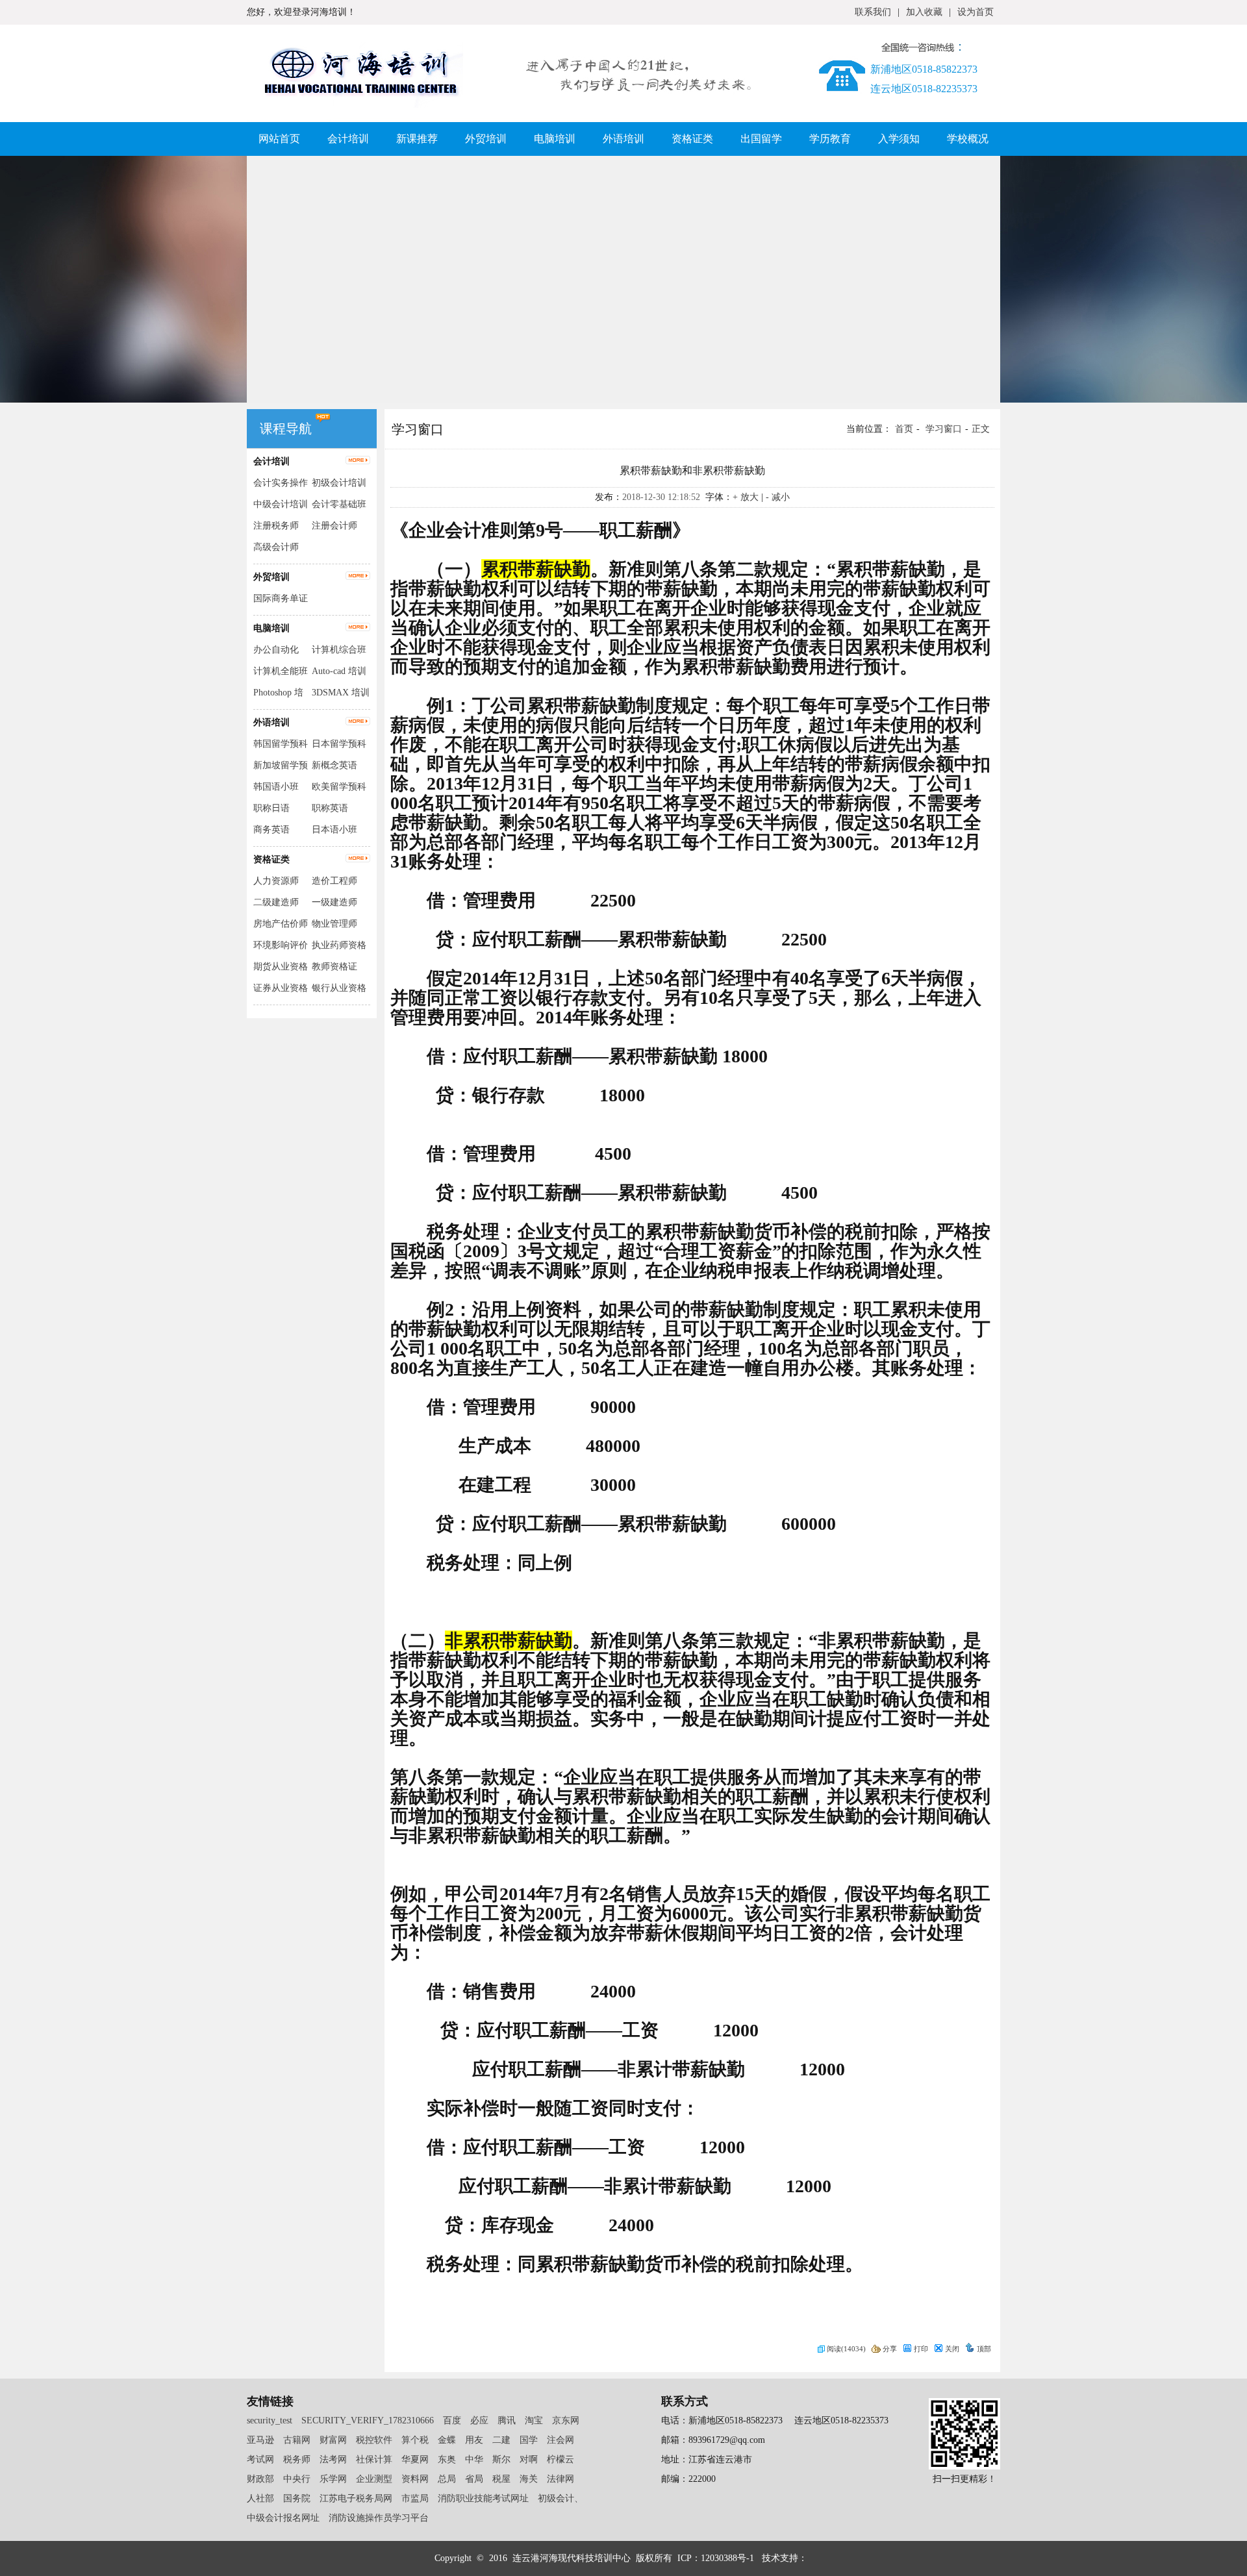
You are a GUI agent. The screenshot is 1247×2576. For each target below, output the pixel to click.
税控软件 (374, 2440)
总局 (447, 2479)
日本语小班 (334, 830)
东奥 (447, 2459)
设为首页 (976, 12)
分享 (890, 2349)
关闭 (952, 2349)
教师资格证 (334, 967)
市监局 (415, 2498)
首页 (904, 429)
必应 (479, 2420)
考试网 (260, 2459)
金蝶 (447, 2440)
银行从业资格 (339, 988)
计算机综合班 (339, 650)
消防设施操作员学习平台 (379, 2518)
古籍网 (297, 2440)
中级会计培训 (281, 504)
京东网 (566, 2420)
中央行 (297, 2479)
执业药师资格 (339, 945)
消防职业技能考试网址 (483, 2498)
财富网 (333, 2440)
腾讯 (507, 2420)
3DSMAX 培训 (341, 693)
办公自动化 (276, 650)
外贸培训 (486, 139)
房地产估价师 (281, 924)
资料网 (415, 2479)
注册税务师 (276, 526)
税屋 (501, 2479)
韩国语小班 (276, 787)
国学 (529, 2440)
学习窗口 (944, 429)
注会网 (561, 2440)
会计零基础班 (339, 504)
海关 (529, 2479)
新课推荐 (417, 139)
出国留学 (761, 139)
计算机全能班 (281, 671)
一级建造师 (334, 902)
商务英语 (271, 830)
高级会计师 (276, 547)
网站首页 (279, 139)
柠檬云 (561, 2459)
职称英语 (330, 808)
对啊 (529, 2459)
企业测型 (374, 2479)
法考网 (333, 2459)
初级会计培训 (339, 483)
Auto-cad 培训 (339, 671)
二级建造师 (276, 902)
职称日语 (271, 808)
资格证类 (692, 139)
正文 (981, 429)
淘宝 (534, 2420)
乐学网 (333, 2479)
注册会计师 (334, 526)
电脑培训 (555, 139)
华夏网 (415, 2459)
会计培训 (348, 139)
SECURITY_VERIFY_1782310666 (368, 2420)
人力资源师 (276, 881)
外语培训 (623, 139)
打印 (921, 2349)
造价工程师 (334, 881)
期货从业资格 (281, 967)
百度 (452, 2420)
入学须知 (899, 139)
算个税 (415, 2440)
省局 (474, 2479)
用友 (474, 2440)
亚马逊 (260, 2440)
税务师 (297, 2459)
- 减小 (778, 497)
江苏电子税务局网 (356, 2498)
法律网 (561, 2479)
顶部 (984, 2349)
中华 (474, 2459)
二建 (501, 2440)
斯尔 (501, 2459)
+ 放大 (746, 497)
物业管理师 (334, 924)
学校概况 (968, 139)
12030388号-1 (729, 2558)
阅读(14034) (846, 2349)
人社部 (260, 2498)
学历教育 (830, 139)
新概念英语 (334, 765)
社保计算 (374, 2459)
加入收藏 (924, 12)
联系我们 (873, 12)
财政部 (260, 2479)
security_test (270, 2420)
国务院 (297, 2498)
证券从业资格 (281, 988)
